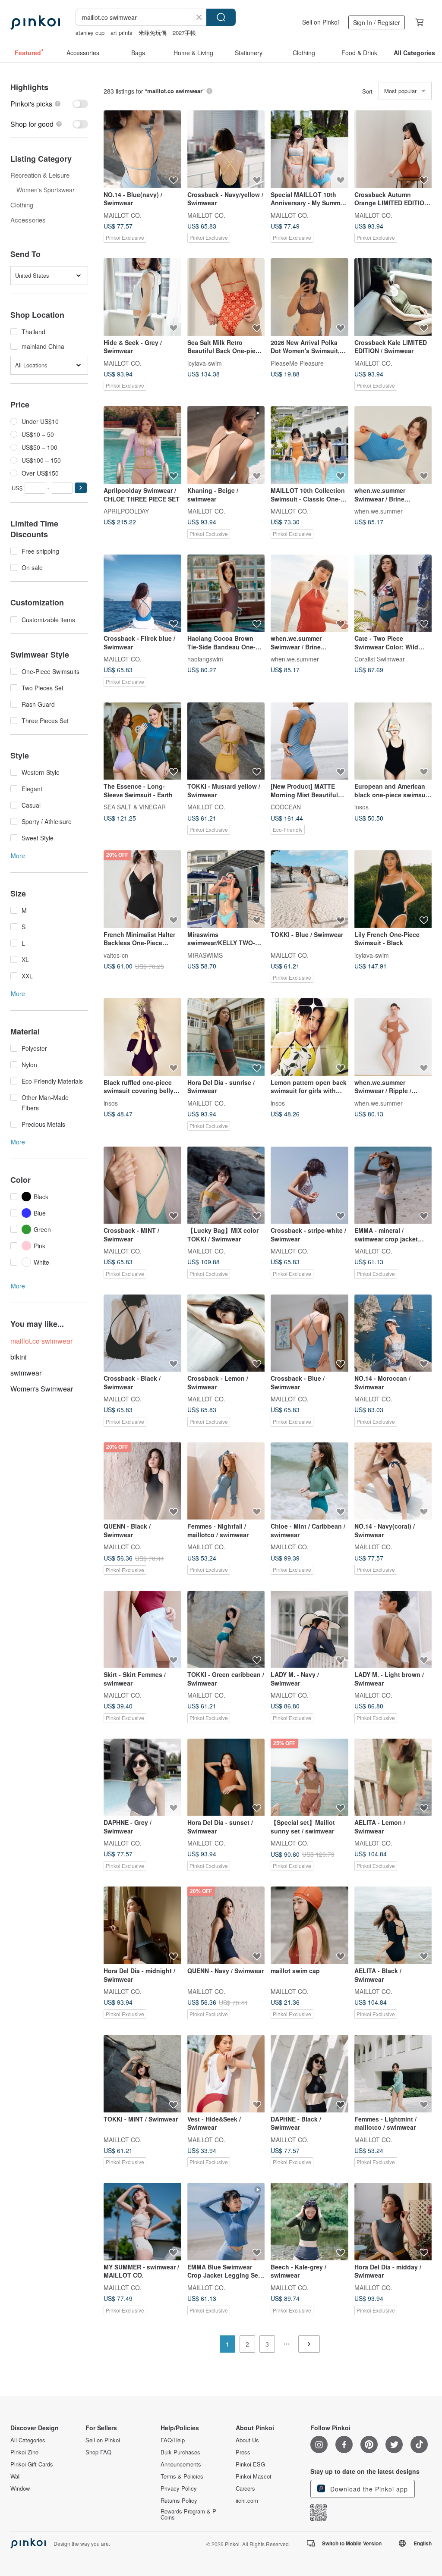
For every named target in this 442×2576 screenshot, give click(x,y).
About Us (247, 2440)
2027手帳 (184, 33)
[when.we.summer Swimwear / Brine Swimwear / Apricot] (309, 593)
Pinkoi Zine (24, 2452)
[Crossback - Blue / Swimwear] (309, 1333)
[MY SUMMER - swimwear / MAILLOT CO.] (142, 2222)
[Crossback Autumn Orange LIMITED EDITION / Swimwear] (393, 149)
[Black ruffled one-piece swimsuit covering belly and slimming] (142, 1037)
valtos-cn (116, 955)
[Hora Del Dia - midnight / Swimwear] (142, 1925)
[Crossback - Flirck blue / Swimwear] (142, 593)
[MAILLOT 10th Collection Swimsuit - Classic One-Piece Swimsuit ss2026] (309, 445)
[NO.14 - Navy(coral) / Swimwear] (393, 1481)
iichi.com (247, 2501)
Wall (16, 2476)
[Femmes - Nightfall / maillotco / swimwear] (226, 1481)
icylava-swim (205, 363)
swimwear (26, 1373)
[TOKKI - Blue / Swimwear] (309, 889)
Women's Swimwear (42, 1389)
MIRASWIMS (205, 955)
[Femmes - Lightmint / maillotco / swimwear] (393, 2074)
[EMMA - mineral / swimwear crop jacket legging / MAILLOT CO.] (393, 1185)
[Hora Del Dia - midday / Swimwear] (393, 2222)
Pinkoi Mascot (254, 2476)
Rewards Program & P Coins (188, 2514)
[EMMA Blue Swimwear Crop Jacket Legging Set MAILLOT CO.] (226, 2222)
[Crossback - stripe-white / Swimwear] (309, 1185)
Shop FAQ (98, 2452)
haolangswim (205, 659)
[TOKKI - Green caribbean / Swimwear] (226, 1630)
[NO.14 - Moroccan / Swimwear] (393, 1333)
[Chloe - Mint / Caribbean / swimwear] (309, 1481)
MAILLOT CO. (123, 215)
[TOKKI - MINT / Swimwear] (142, 2074)
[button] (81, 488)
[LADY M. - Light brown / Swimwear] (393, 1630)
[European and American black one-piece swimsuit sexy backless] (393, 741)
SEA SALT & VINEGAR (135, 807)
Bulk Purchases (180, 2452)
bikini (19, 1357)
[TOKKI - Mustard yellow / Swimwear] (226, 741)
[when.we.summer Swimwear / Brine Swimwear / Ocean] (393, 445)
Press (243, 2452)
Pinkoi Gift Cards (32, 2464)
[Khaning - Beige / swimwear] (226, 445)
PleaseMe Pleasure (297, 363)
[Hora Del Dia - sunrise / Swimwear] (226, 1037)
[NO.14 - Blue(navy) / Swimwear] (142, 149)
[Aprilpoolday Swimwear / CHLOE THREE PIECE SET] (142, 445)
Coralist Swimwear (380, 659)
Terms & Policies (182, 2476)
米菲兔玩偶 (153, 33)
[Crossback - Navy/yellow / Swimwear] (226, 149)
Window (20, 2488)
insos (361, 807)
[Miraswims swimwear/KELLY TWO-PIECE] (226, 889)
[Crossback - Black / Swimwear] (142, 1333)
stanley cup (90, 33)
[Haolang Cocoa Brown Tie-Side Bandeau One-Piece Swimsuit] (226, 593)
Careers (245, 2488)
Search (221, 17)
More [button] (18, 856)
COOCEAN (286, 807)
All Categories (28, 2440)
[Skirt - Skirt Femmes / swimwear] (142, 1630)
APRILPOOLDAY (126, 511)
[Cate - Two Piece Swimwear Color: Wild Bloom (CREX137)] (393, 593)
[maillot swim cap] (309, 1925)
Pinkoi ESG (250, 2464)
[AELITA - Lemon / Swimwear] (393, 1777)
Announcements (181, 2464)
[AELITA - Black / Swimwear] (393, 1925)
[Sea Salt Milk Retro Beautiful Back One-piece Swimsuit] (226, 297)
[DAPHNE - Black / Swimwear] (309, 2074)
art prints (122, 33)
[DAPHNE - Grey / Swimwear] (142, 1777)
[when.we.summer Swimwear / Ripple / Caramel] (393, 1037)
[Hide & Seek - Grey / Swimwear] (142, 297)
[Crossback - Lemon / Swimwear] (226, 1333)
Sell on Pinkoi (320, 22)
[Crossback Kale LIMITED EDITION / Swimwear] (393, 297)
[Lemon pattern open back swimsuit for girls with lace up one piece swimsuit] (309, 1037)
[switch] (49, 104)
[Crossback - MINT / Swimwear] (142, 1185)
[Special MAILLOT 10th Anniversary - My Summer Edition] (309, 149)
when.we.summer (379, 511)
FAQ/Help (173, 2440)
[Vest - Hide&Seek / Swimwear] (226, 2074)
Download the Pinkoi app (368, 2489)
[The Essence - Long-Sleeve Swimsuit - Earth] (142, 741)
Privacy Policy (179, 2488)
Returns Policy (179, 2501)
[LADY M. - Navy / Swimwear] (309, 1630)
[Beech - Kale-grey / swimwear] (309, 2222)
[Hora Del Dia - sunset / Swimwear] (226, 1777)
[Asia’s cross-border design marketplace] (35, 22)
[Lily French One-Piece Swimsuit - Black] (393, 889)
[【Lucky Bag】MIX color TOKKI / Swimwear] (226, 1185)
